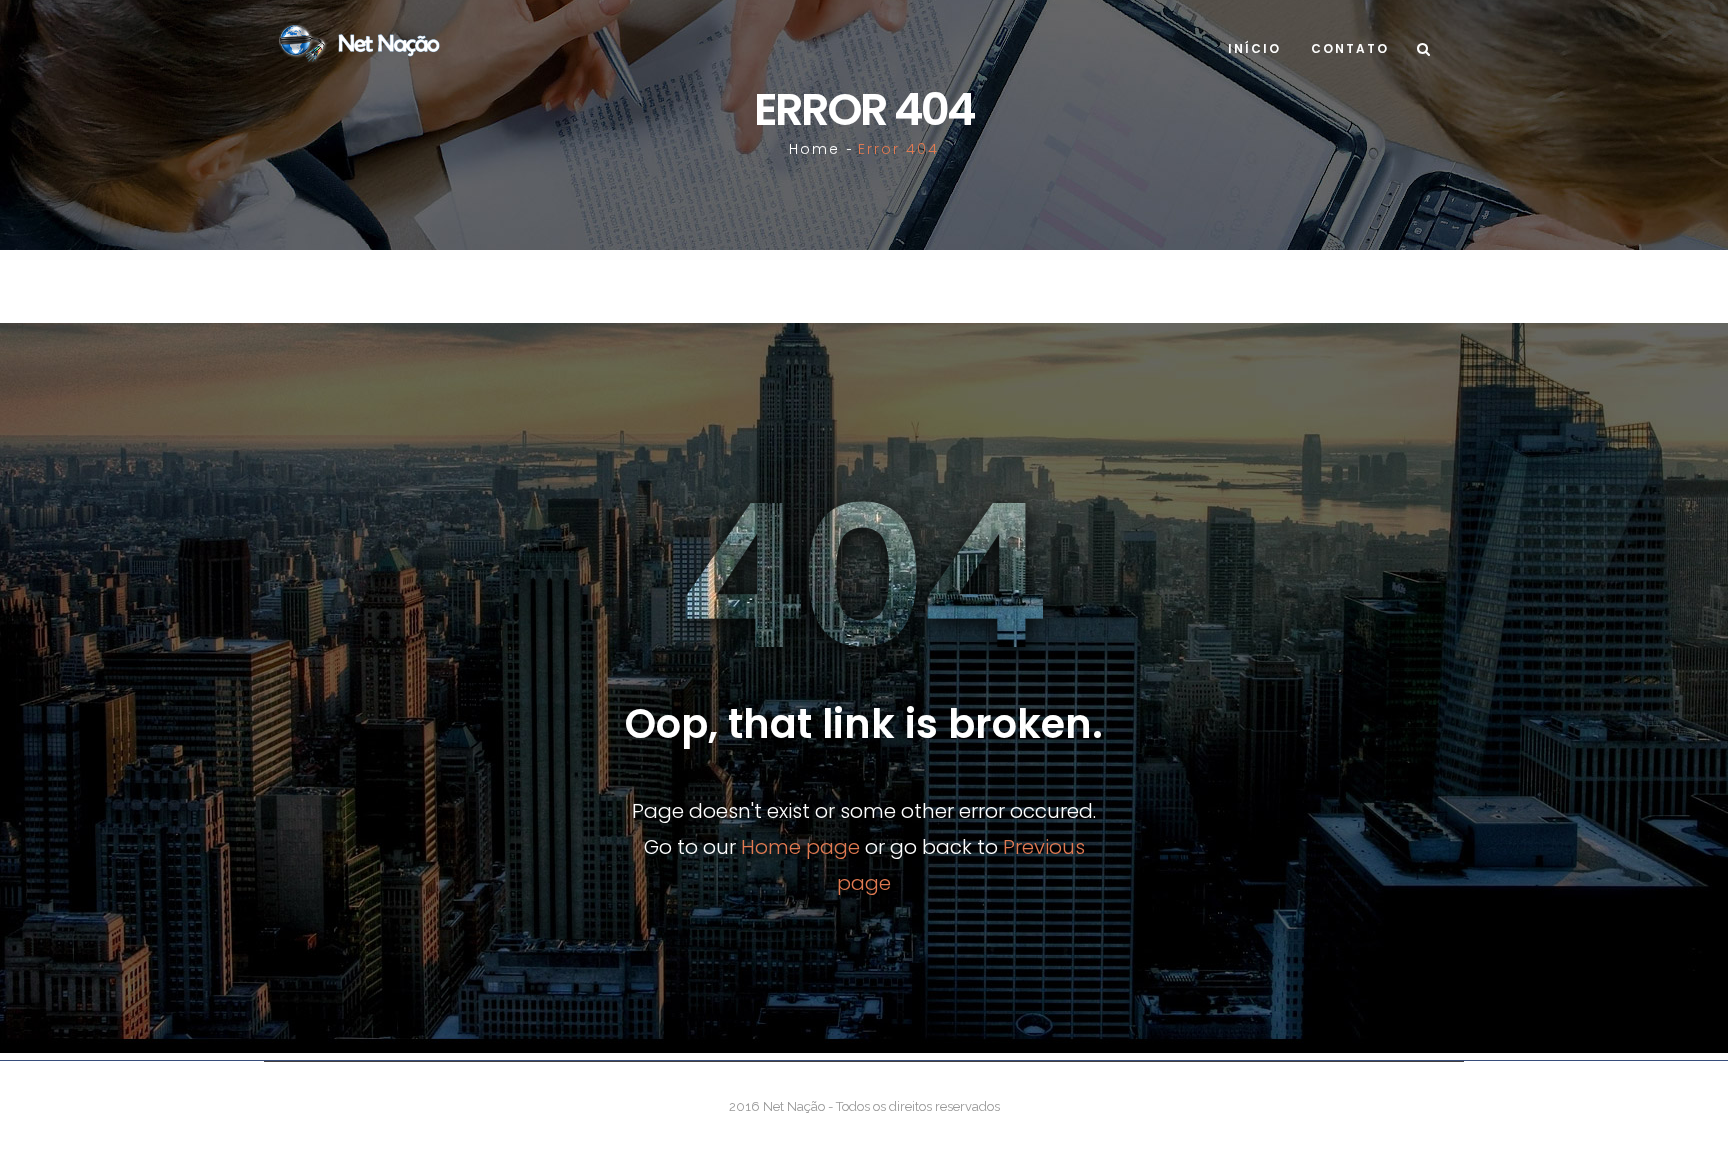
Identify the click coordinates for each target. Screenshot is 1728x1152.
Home (814, 149)
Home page (800, 847)
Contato (1350, 48)
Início (1254, 48)
